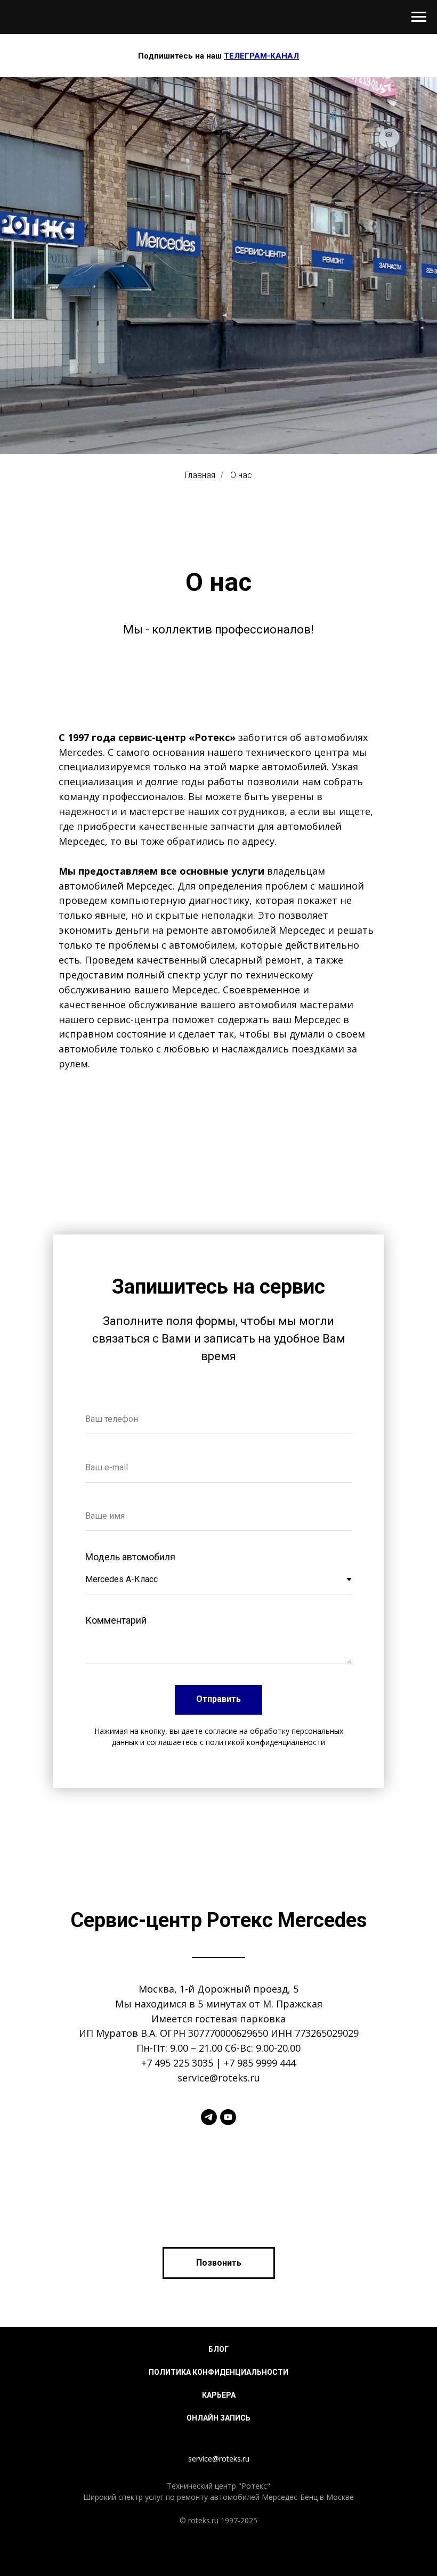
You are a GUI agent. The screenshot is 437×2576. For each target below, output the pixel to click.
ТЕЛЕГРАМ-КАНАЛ (261, 56)
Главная (200, 1644)
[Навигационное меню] (419, 17)
